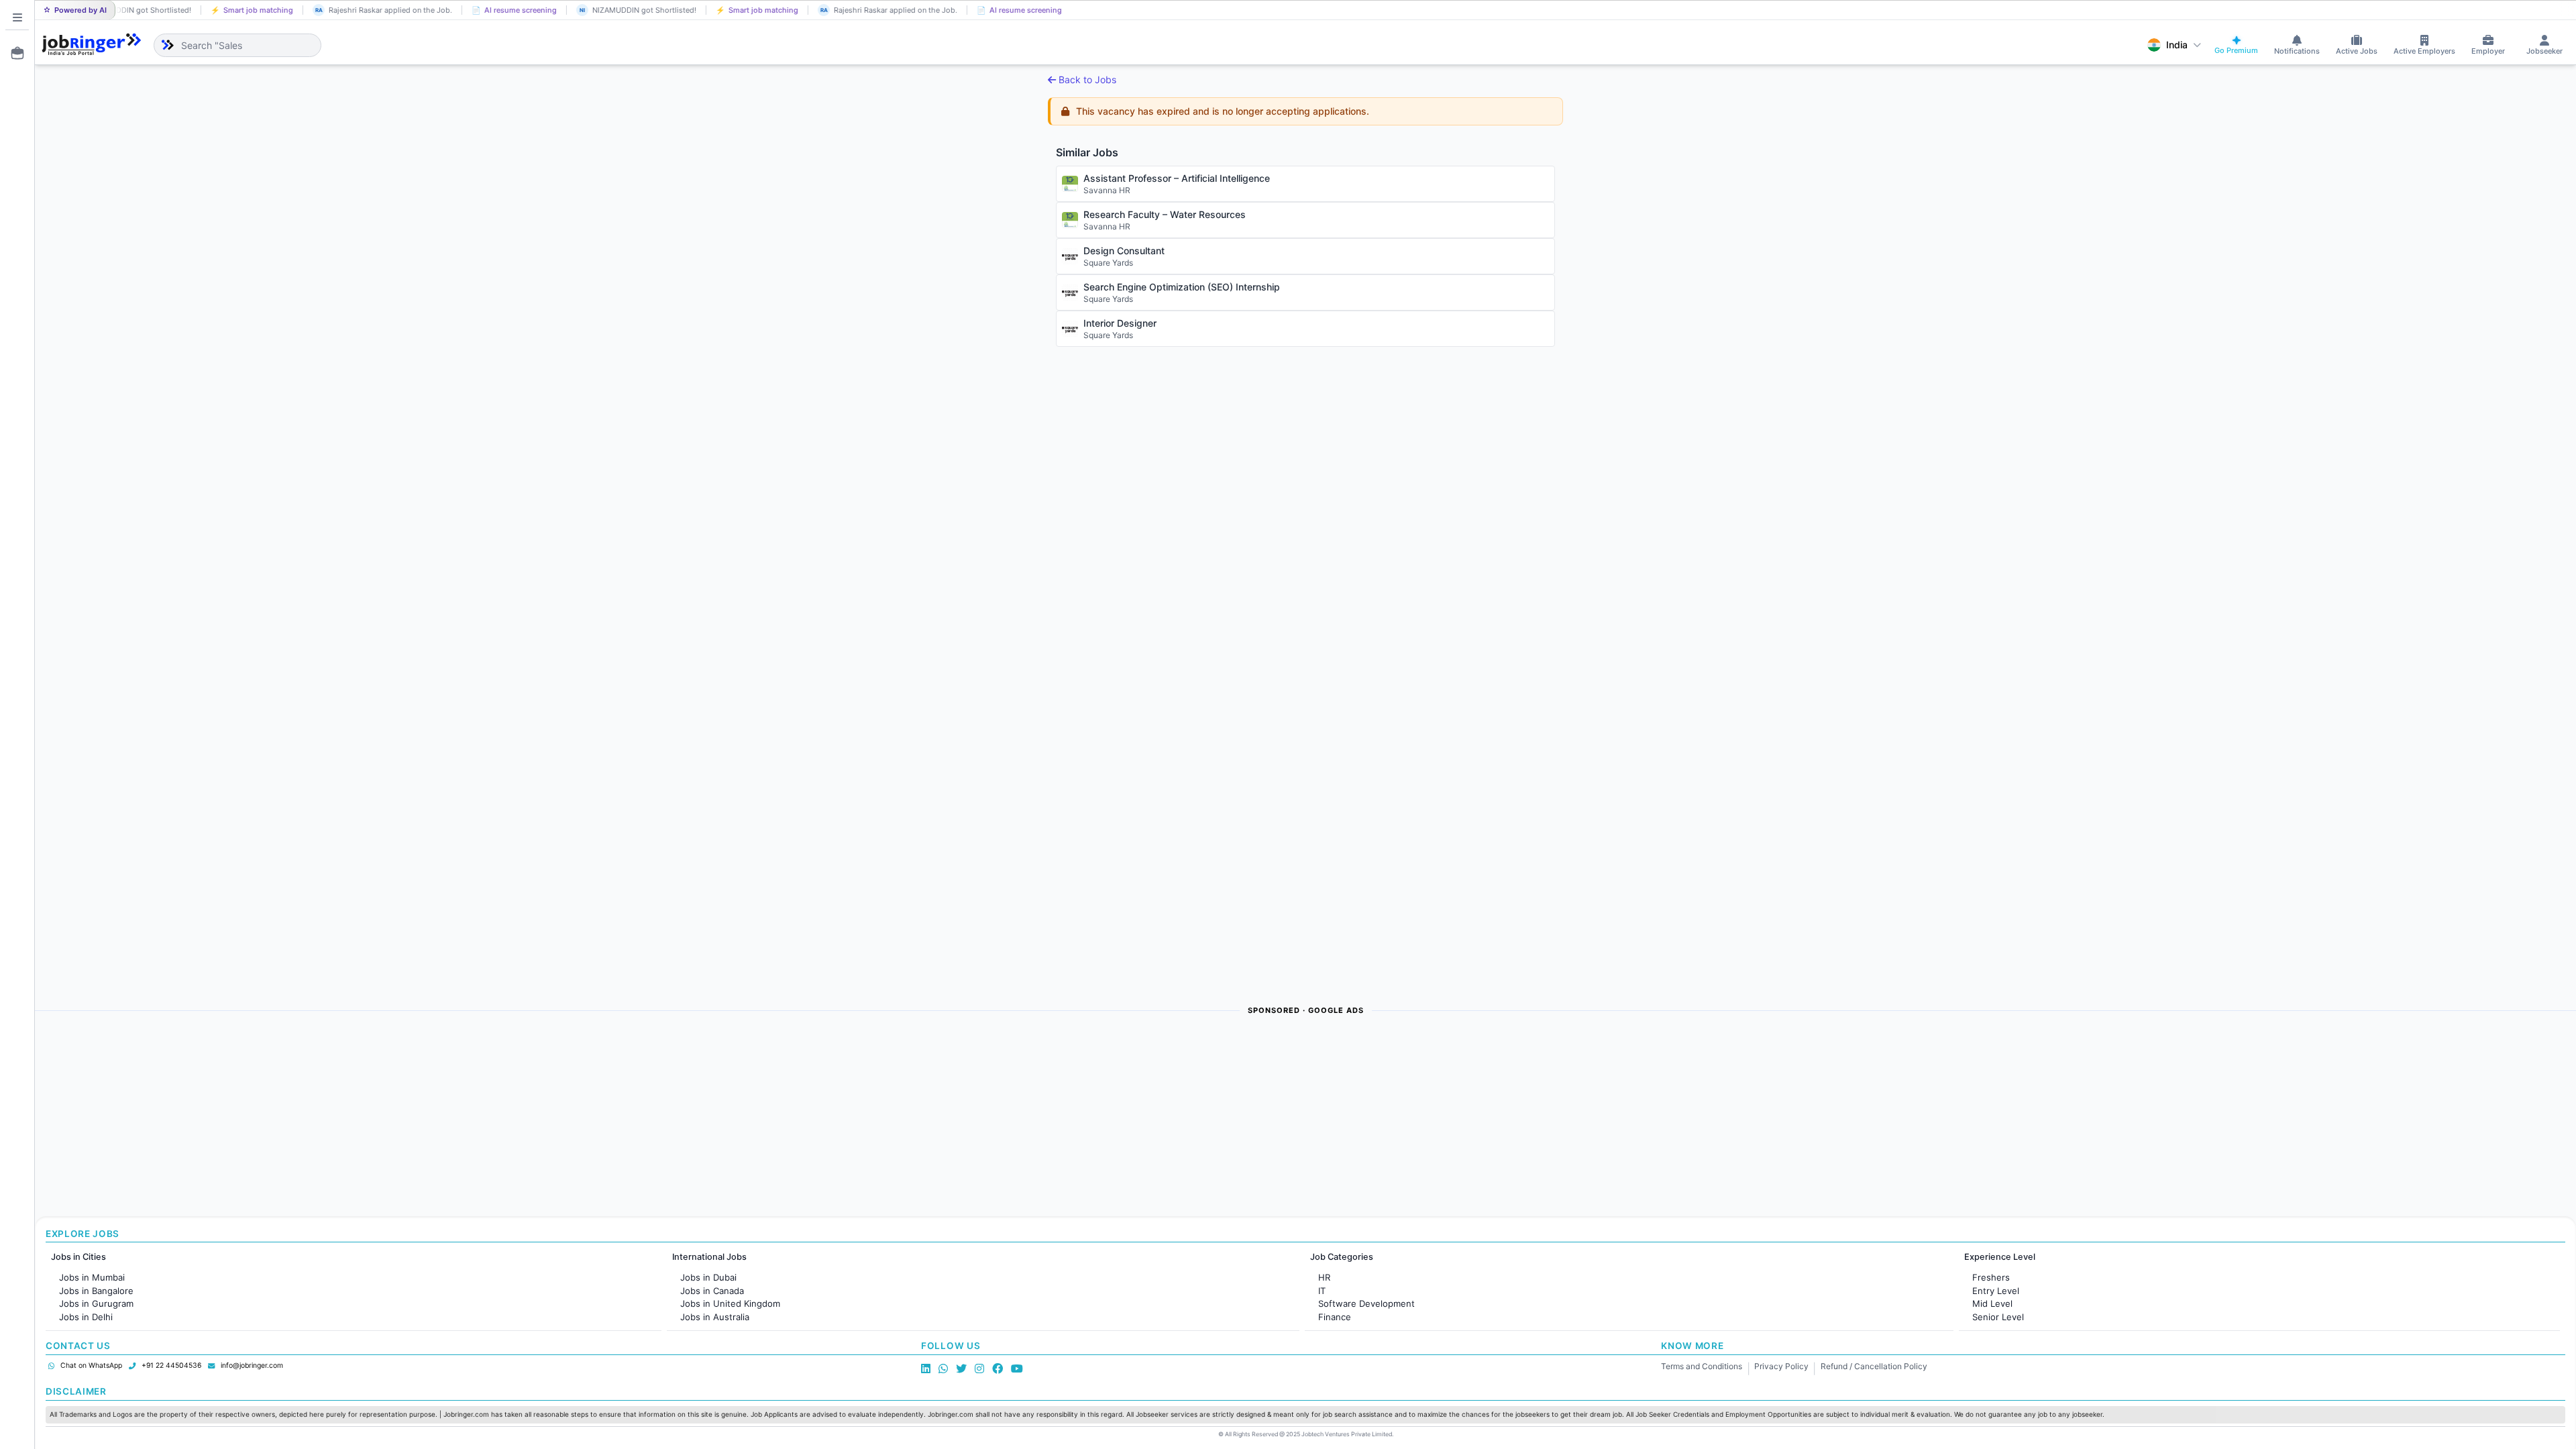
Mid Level (1992, 1303)
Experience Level (2000, 1257)
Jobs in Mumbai (92, 1277)
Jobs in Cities (78, 1257)
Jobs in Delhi (86, 1317)
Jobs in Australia (715, 1317)
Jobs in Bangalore (96, 1291)
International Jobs (709, 1257)
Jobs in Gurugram (96, 1303)
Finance (1335, 1317)
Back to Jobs (1087, 79)
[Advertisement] (437, 1117)
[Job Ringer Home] (92, 45)
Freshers (1991, 1277)
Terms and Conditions (1702, 1366)
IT (1322, 1291)
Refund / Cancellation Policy (1874, 1366)
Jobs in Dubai (708, 1277)
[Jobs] (13, 53)
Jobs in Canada (712, 1291)
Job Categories (1342, 1257)
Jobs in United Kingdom (730, 1303)
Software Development (1366, 1303)
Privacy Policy (1781, 1366)
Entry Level (1996, 1291)
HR (1324, 1277)
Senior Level (1998, 1317)
